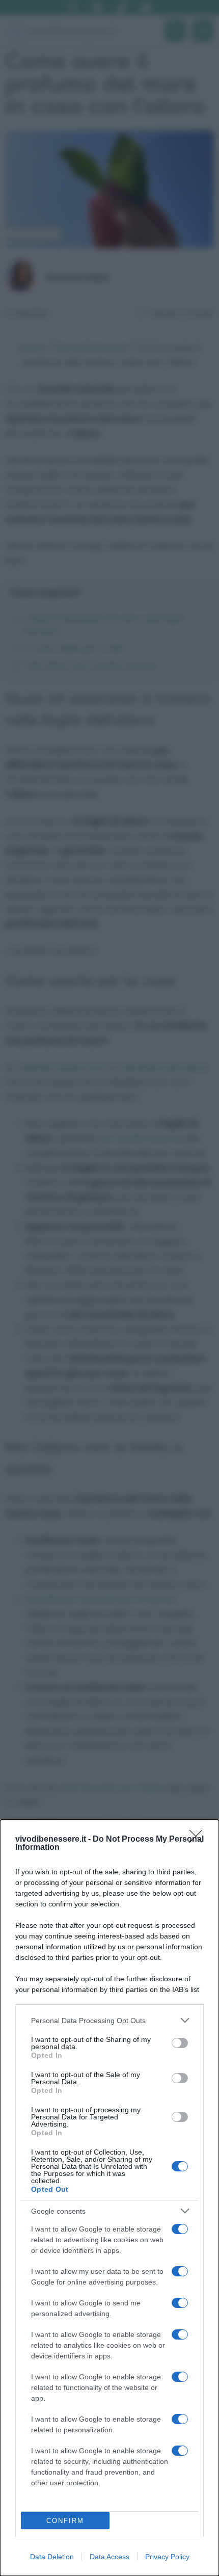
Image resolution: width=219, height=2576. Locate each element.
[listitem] (109, 2020)
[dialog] (109, 2198)
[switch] (180, 2043)
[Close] (199, 1840)
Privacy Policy (167, 2557)
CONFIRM (65, 2521)
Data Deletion (52, 2557)
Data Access (109, 2557)
